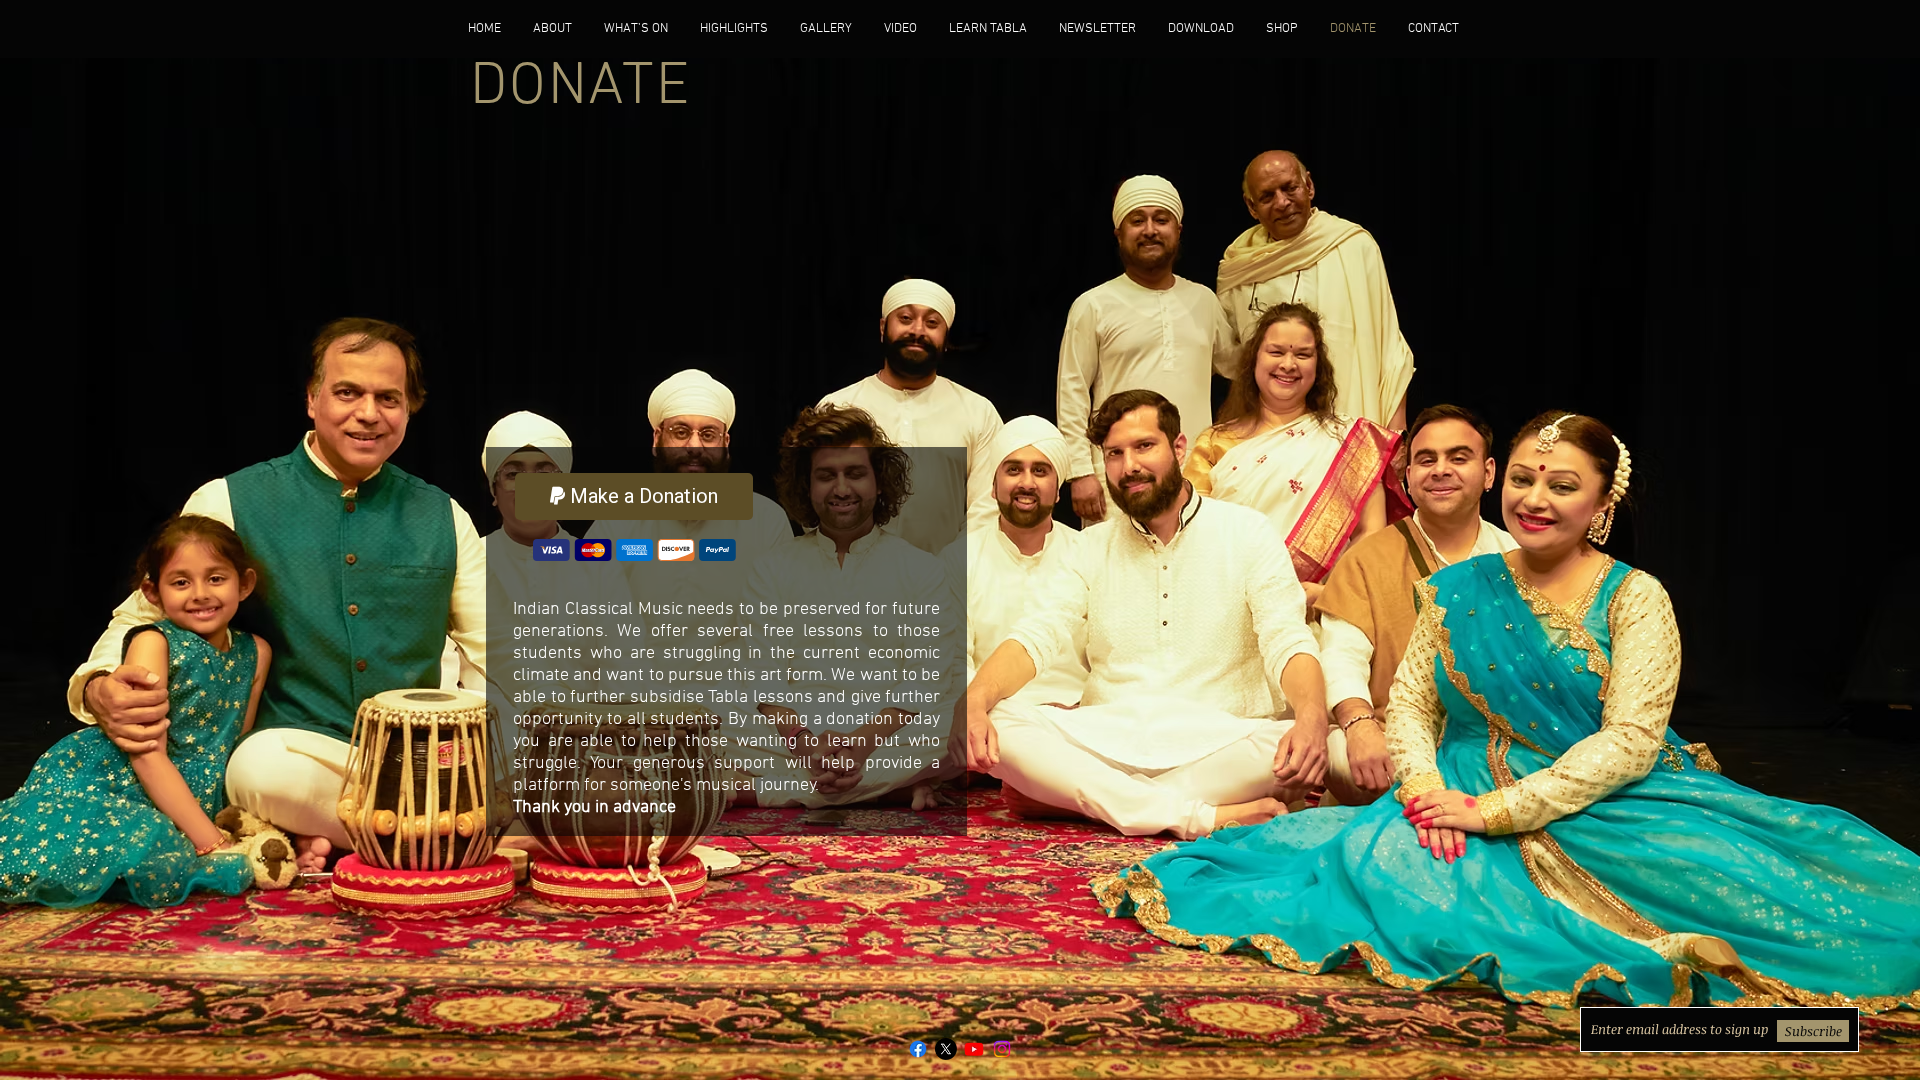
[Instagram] (1002, 1049)
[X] (946, 1049)
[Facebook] (918, 1049)
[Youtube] (974, 1049)
